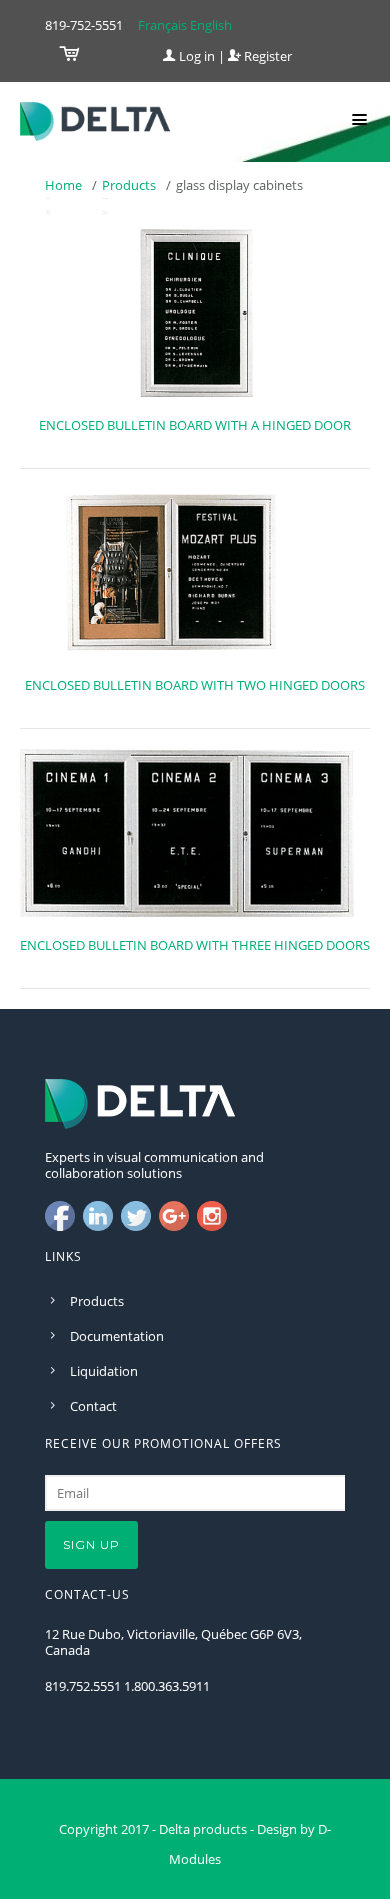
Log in (195, 56)
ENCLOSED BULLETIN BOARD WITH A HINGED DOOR (195, 425)
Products (129, 185)
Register (266, 56)
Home (63, 185)
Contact (93, 1406)
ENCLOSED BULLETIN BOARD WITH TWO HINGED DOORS (195, 685)
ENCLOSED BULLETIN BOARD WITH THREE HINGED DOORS (195, 945)
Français (162, 25)
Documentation (117, 1336)
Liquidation (104, 1371)
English (211, 25)
